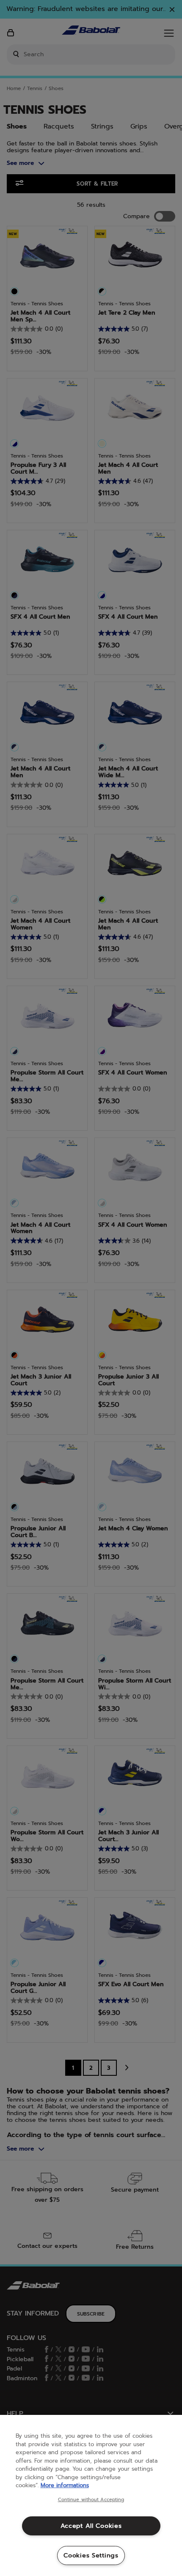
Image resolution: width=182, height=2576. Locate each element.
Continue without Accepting (91, 2500)
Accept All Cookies (91, 2526)
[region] (91, 2495)
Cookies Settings (91, 2555)
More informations (65, 2485)
